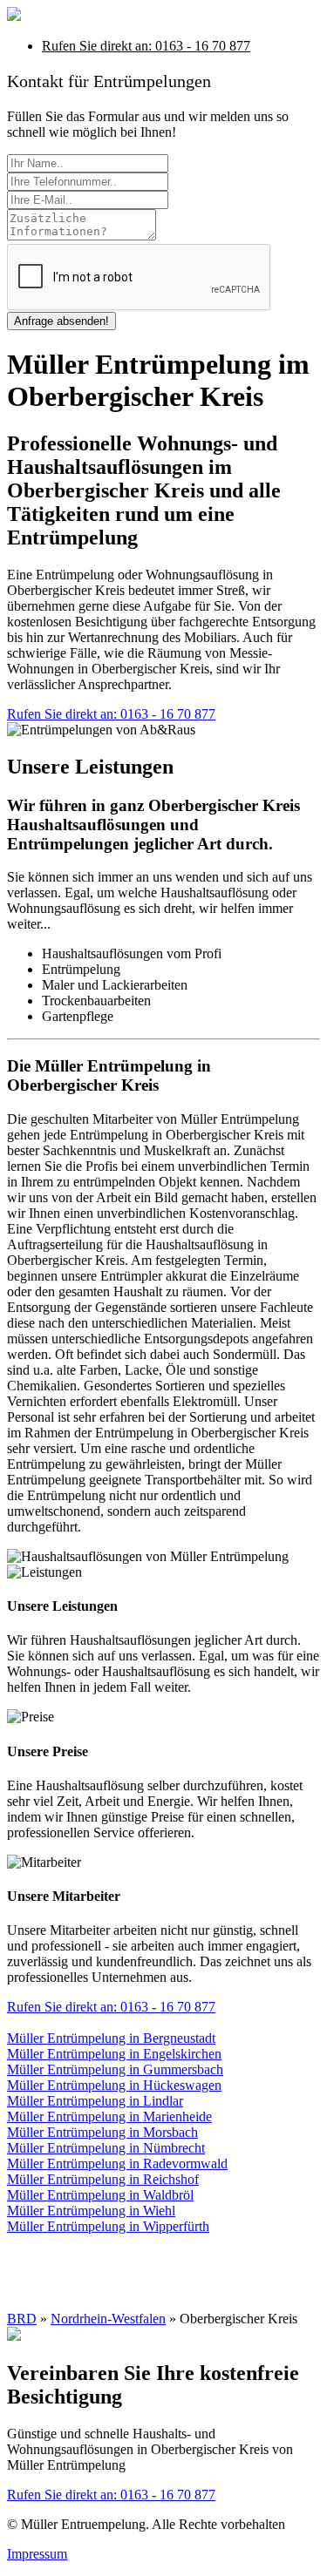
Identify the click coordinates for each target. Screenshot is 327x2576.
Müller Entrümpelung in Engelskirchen (114, 2054)
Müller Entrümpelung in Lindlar (95, 2101)
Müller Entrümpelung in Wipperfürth (108, 2226)
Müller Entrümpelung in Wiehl (91, 2211)
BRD (22, 2319)
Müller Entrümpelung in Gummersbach (115, 2069)
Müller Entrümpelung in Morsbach (102, 2132)
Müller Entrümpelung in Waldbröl (100, 2195)
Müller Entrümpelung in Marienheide (109, 2116)
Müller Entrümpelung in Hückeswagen (114, 2085)
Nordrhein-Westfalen (108, 2319)
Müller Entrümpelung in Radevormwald (117, 2164)
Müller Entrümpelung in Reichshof (103, 2179)
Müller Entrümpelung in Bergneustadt (111, 2038)
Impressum (37, 2554)
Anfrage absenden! (61, 321)
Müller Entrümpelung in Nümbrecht (106, 2148)
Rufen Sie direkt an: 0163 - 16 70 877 (146, 46)
